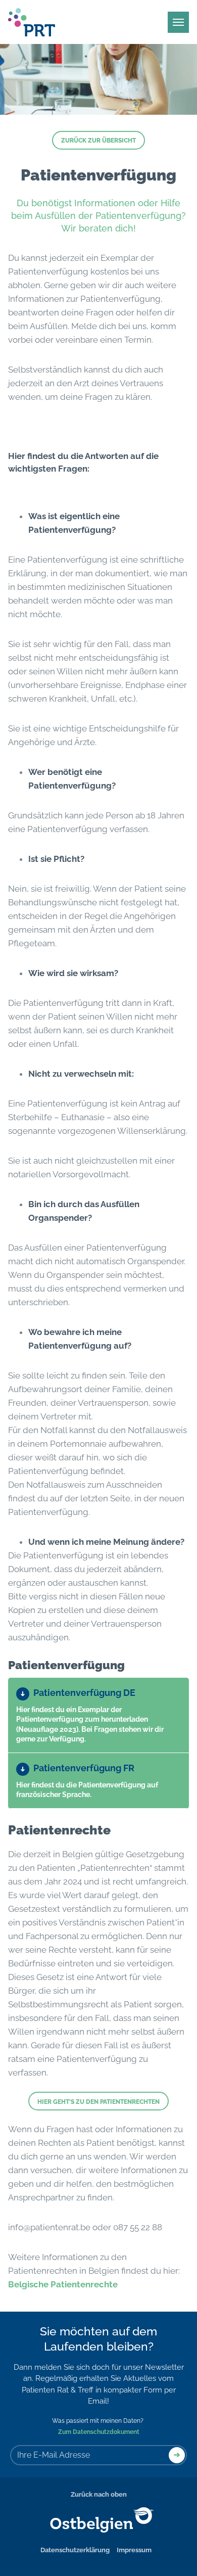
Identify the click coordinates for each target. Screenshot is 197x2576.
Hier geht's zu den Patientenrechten (98, 2102)
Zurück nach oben (99, 2494)
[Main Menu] (178, 22)
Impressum (134, 2550)
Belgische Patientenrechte (64, 2284)
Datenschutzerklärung (75, 2550)
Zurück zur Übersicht (98, 141)
